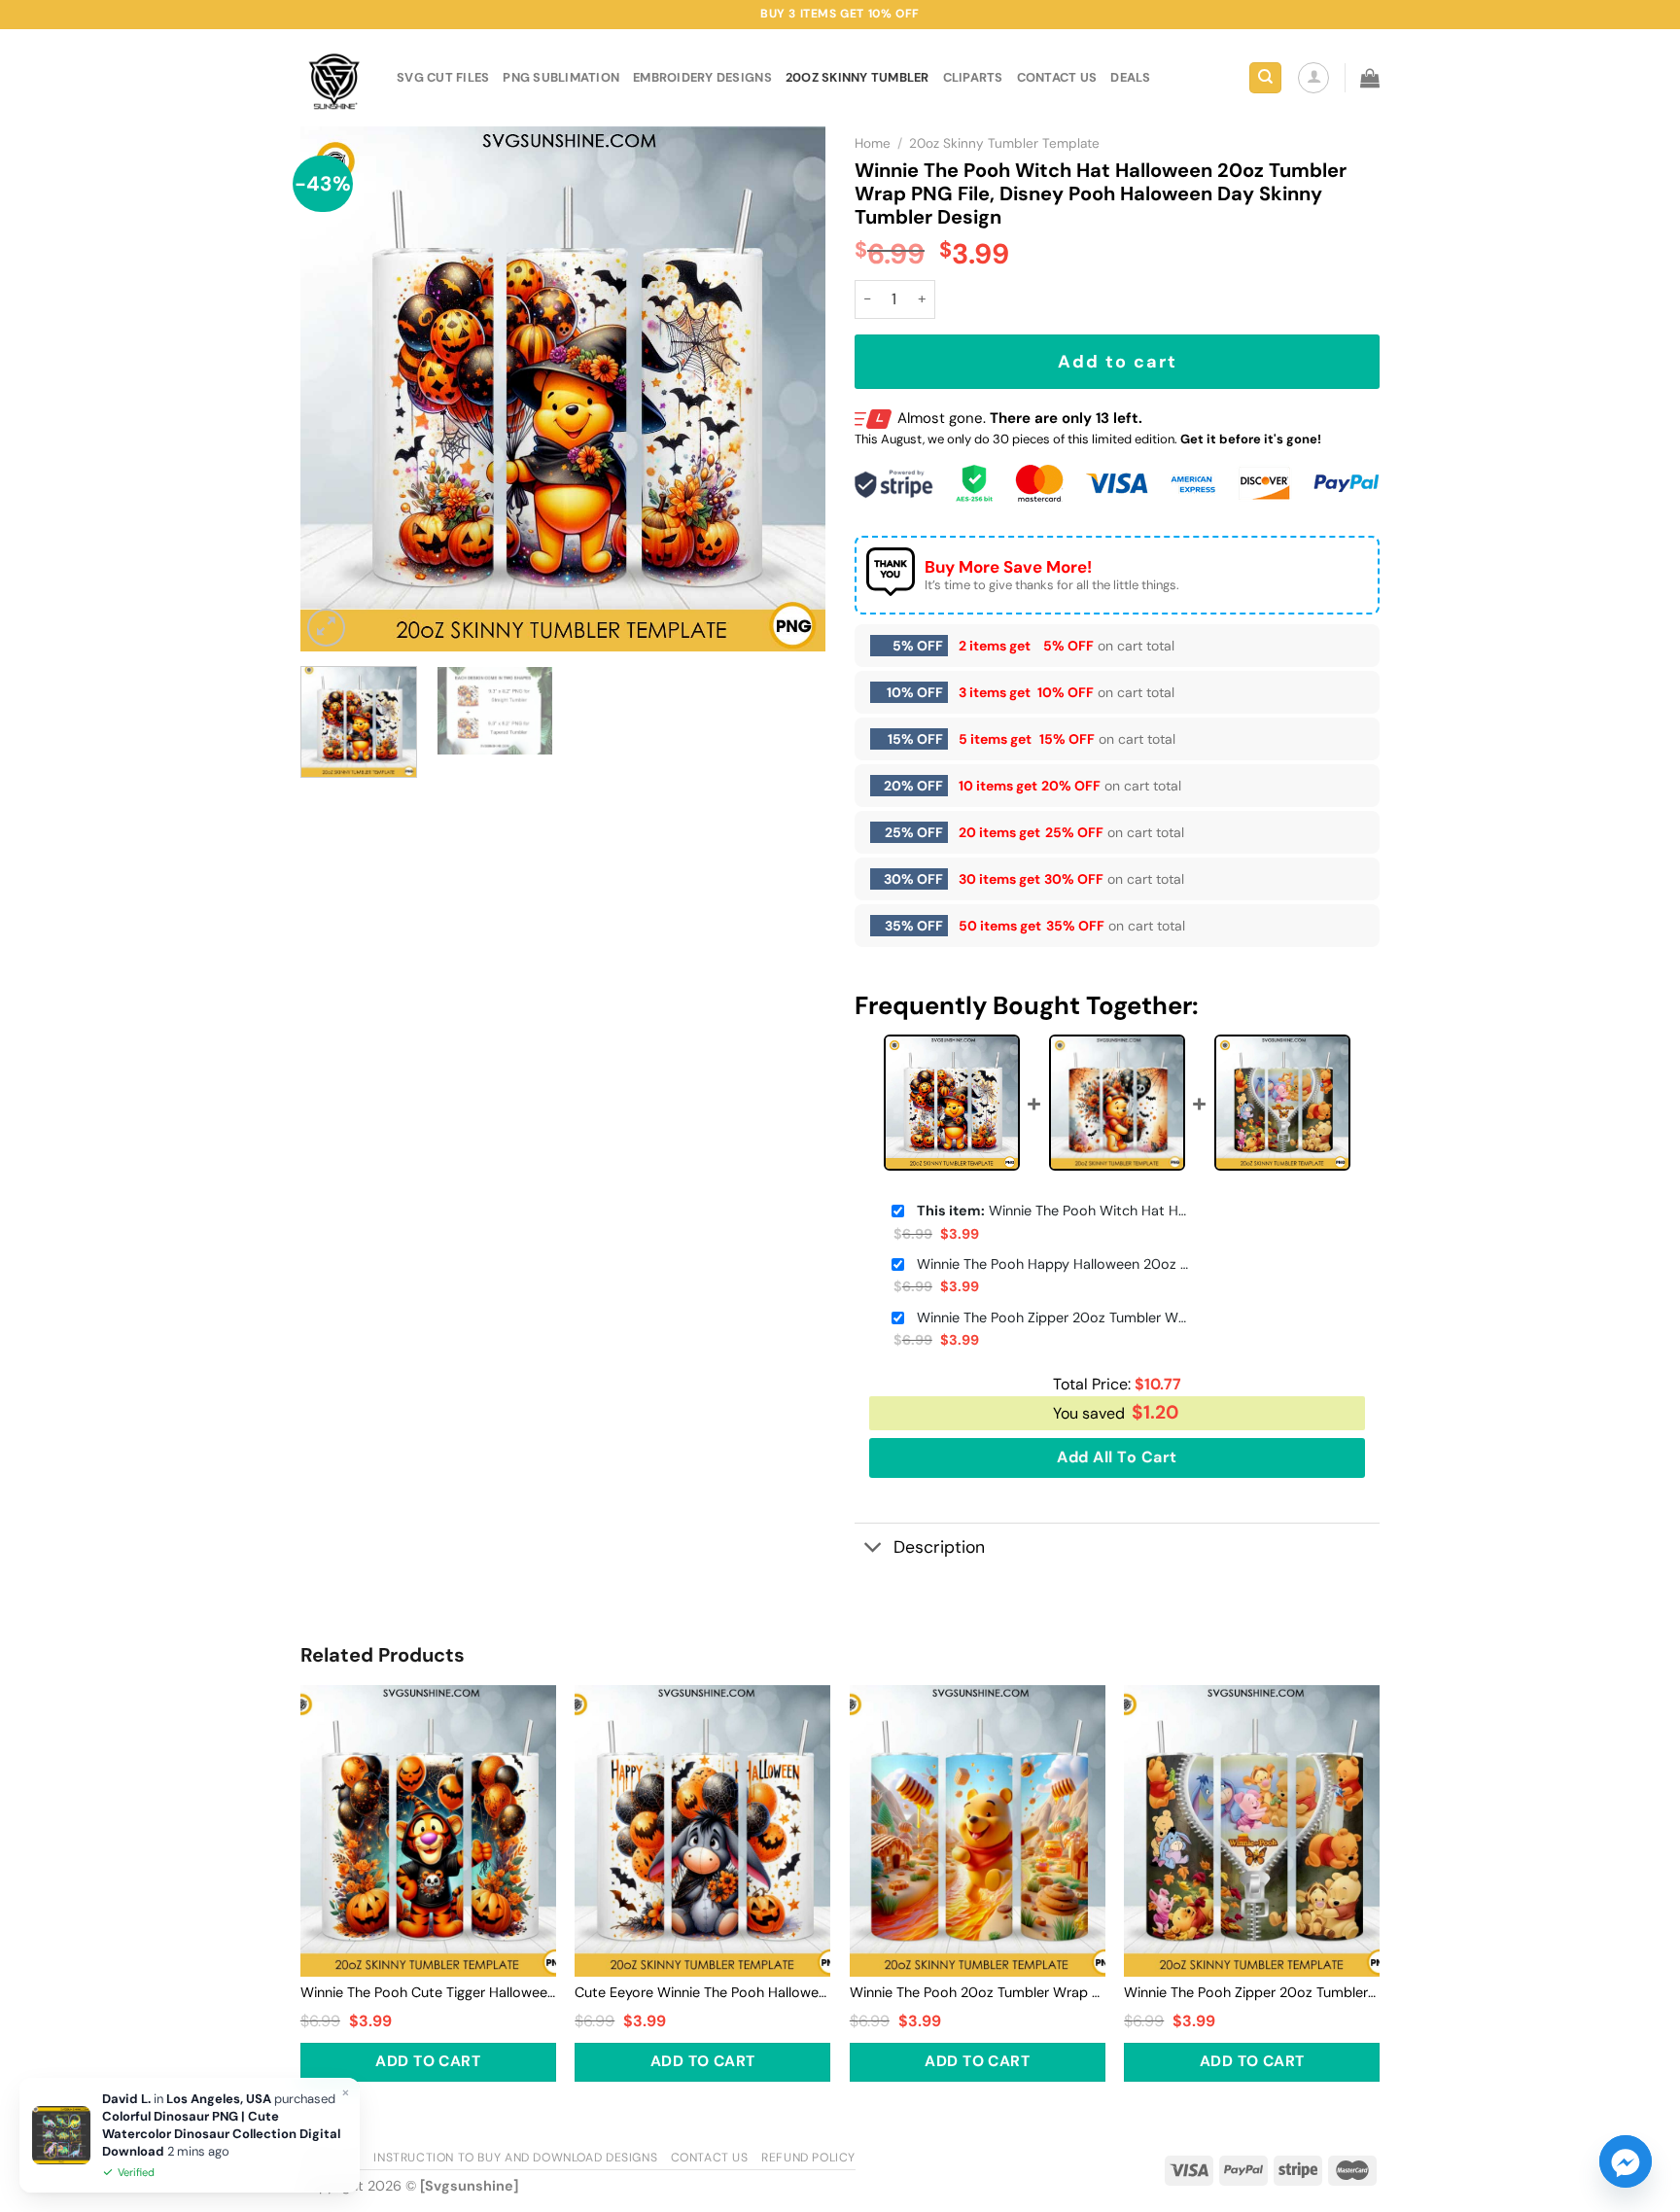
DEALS (1130, 77)
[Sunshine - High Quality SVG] (334, 78)
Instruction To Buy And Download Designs (515, 2158)
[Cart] (1370, 78)
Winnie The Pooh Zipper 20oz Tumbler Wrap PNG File (1053, 1317)
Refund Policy (808, 2158)
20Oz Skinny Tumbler (857, 77)
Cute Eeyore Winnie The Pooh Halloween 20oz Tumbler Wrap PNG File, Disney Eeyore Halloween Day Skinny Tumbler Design (702, 1992)
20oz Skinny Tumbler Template (1004, 143)
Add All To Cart (1117, 1457)
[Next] (790, 389)
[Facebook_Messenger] (1626, 2161)
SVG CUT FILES (443, 77)
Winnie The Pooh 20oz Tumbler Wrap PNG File (978, 1992)
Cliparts (973, 77)
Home (873, 143)
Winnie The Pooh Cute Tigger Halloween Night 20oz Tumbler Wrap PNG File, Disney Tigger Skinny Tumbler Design (428, 1992)
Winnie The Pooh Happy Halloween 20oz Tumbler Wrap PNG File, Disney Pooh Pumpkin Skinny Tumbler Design (1053, 1264)
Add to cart (1118, 362)
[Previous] (335, 389)
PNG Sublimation (561, 77)
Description (939, 1547)
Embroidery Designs (702, 77)
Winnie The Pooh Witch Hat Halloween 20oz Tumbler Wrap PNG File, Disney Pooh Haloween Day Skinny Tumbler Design (1053, 1211)
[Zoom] (326, 628)
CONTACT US (1057, 77)
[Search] (1265, 78)
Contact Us (710, 2158)
